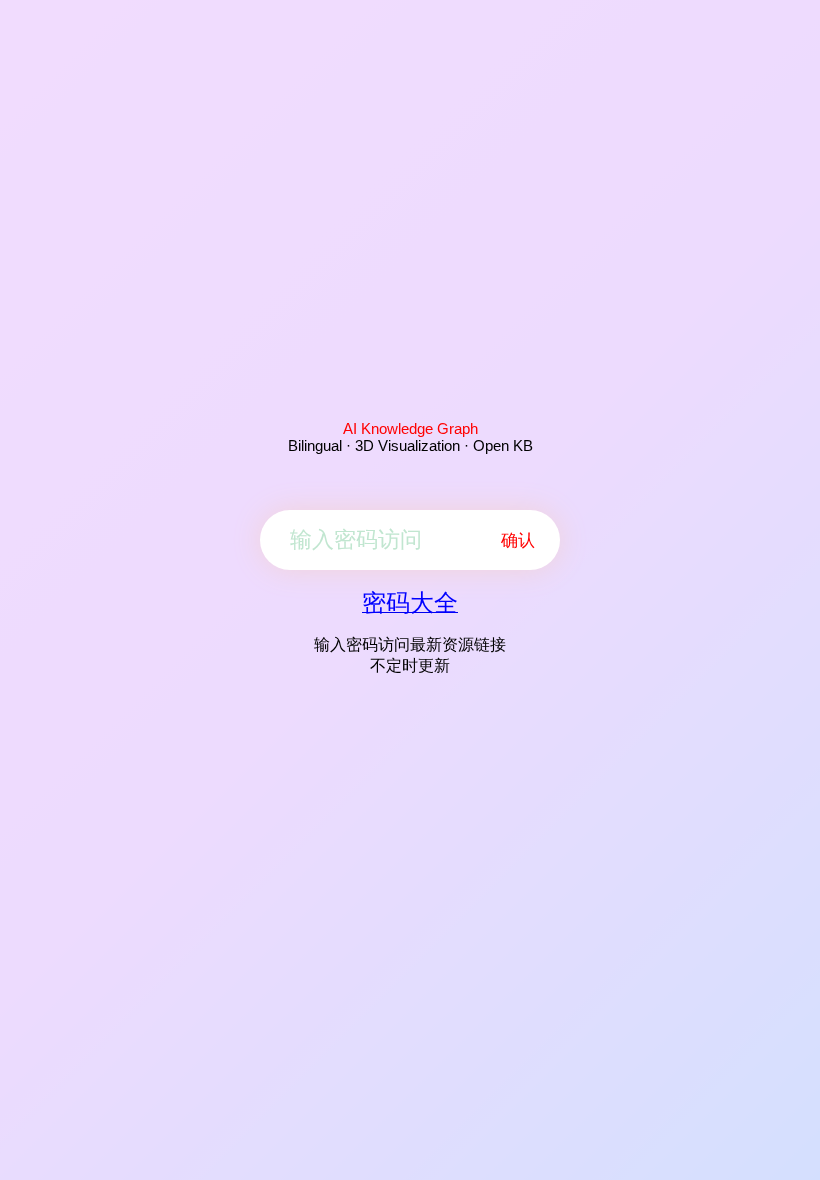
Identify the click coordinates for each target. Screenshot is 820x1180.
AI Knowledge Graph (410, 428)
